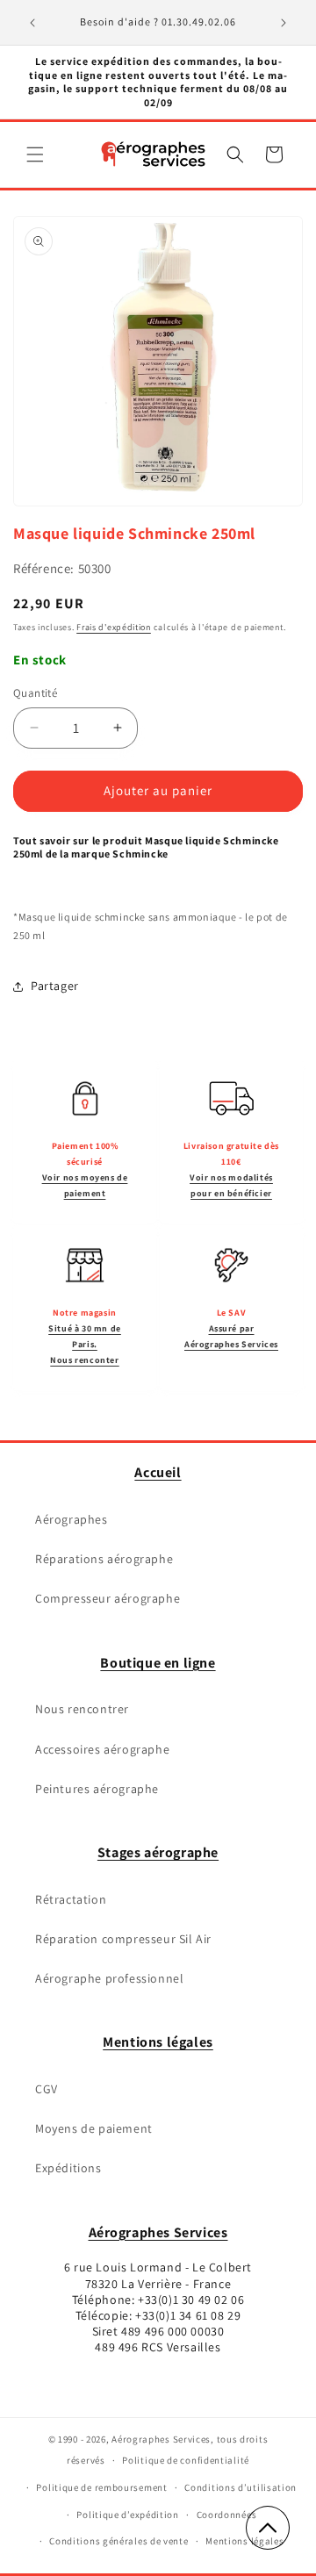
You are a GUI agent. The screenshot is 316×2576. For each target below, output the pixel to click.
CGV (47, 2089)
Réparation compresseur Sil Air (123, 1939)
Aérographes (72, 1519)
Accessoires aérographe (102, 1749)
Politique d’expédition (127, 2515)
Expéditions (68, 2168)
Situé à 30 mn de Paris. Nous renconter (85, 1344)
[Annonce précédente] (32, 23)
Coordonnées (227, 2515)
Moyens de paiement (94, 2128)
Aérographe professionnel (109, 1978)
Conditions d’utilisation (241, 2487)
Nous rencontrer (82, 1709)
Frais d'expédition (114, 627)
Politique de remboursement (101, 2487)
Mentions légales (158, 2042)
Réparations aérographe (104, 1559)
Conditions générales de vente (118, 2541)
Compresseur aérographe (108, 1598)
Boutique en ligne (158, 1663)
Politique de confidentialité (186, 2460)
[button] (35, 154)
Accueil (158, 1472)
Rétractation (71, 1899)
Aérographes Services (158, 2232)
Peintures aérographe (97, 1789)
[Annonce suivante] (284, 23)
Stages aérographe (158, 1852)
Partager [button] (55, 986)
